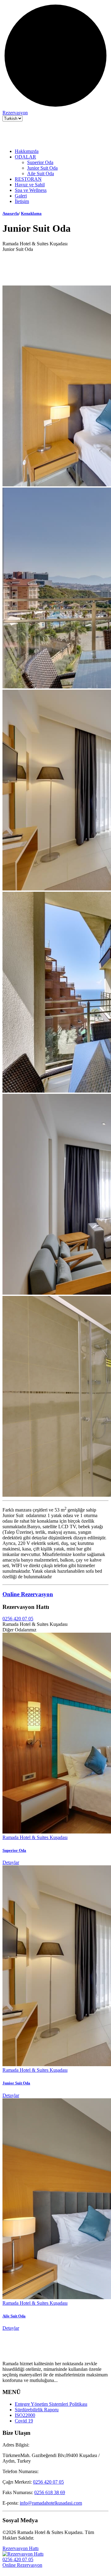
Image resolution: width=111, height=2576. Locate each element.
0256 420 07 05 (18, 1619)
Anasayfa (11, 213)
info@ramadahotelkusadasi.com (51, 2503)
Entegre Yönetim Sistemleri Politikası (51, 2404)
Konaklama (31, 213)
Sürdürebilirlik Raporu (37, 2410)
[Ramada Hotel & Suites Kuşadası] (33, 141)
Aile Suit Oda (41, 173)
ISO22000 (25, 2415)
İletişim (22, 201)
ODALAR (25, 157)
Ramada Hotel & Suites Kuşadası (35, 1837)
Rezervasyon (15, 113)
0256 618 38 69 (50, 2492)
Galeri (21, 196)
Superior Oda (40, 162)
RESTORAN (28, 179)
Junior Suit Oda (42, 168)
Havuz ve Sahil (30, 185)
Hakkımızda (27, 151)
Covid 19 (24, 2421)
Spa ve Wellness (31, 190)
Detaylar (11, 1862)
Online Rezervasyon (28, 1594)
